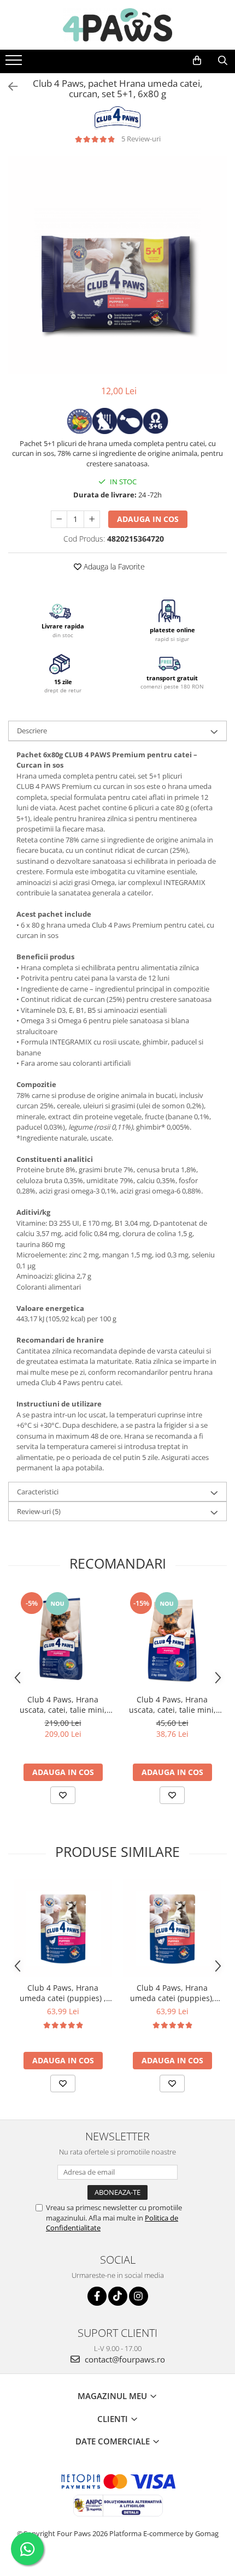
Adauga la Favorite (113, 566)
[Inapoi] (8, 87)
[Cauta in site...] (223, 61)
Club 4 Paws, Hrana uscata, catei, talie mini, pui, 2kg (172, 1705)
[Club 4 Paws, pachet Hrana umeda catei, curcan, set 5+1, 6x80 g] (117, 265)
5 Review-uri (141, 139)
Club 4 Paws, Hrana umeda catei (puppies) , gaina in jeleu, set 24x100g (63, 1993)
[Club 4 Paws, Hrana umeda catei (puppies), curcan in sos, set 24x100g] (172, 1928)
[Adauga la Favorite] (63, 1795)
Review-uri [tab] (39, 1511)
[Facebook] (97, 2296)
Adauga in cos (148, 519)
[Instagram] (139, 2296)
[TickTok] (118, 2296)
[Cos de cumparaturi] (197, 61)
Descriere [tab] (32, 731)
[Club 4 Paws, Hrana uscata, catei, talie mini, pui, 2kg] (172, 1640)
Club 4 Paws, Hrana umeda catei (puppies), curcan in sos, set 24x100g (172, 1993)
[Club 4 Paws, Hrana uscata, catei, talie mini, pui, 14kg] (63, 1640)
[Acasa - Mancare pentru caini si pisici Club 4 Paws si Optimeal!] (117, 25)
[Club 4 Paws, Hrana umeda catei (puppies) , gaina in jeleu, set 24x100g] (63, 1928)
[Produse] (15, 63)
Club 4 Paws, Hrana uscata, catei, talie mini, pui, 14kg (63, 1705)
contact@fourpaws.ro (124, 2359)
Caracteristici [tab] (38, 1492)
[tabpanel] (117, 265)
